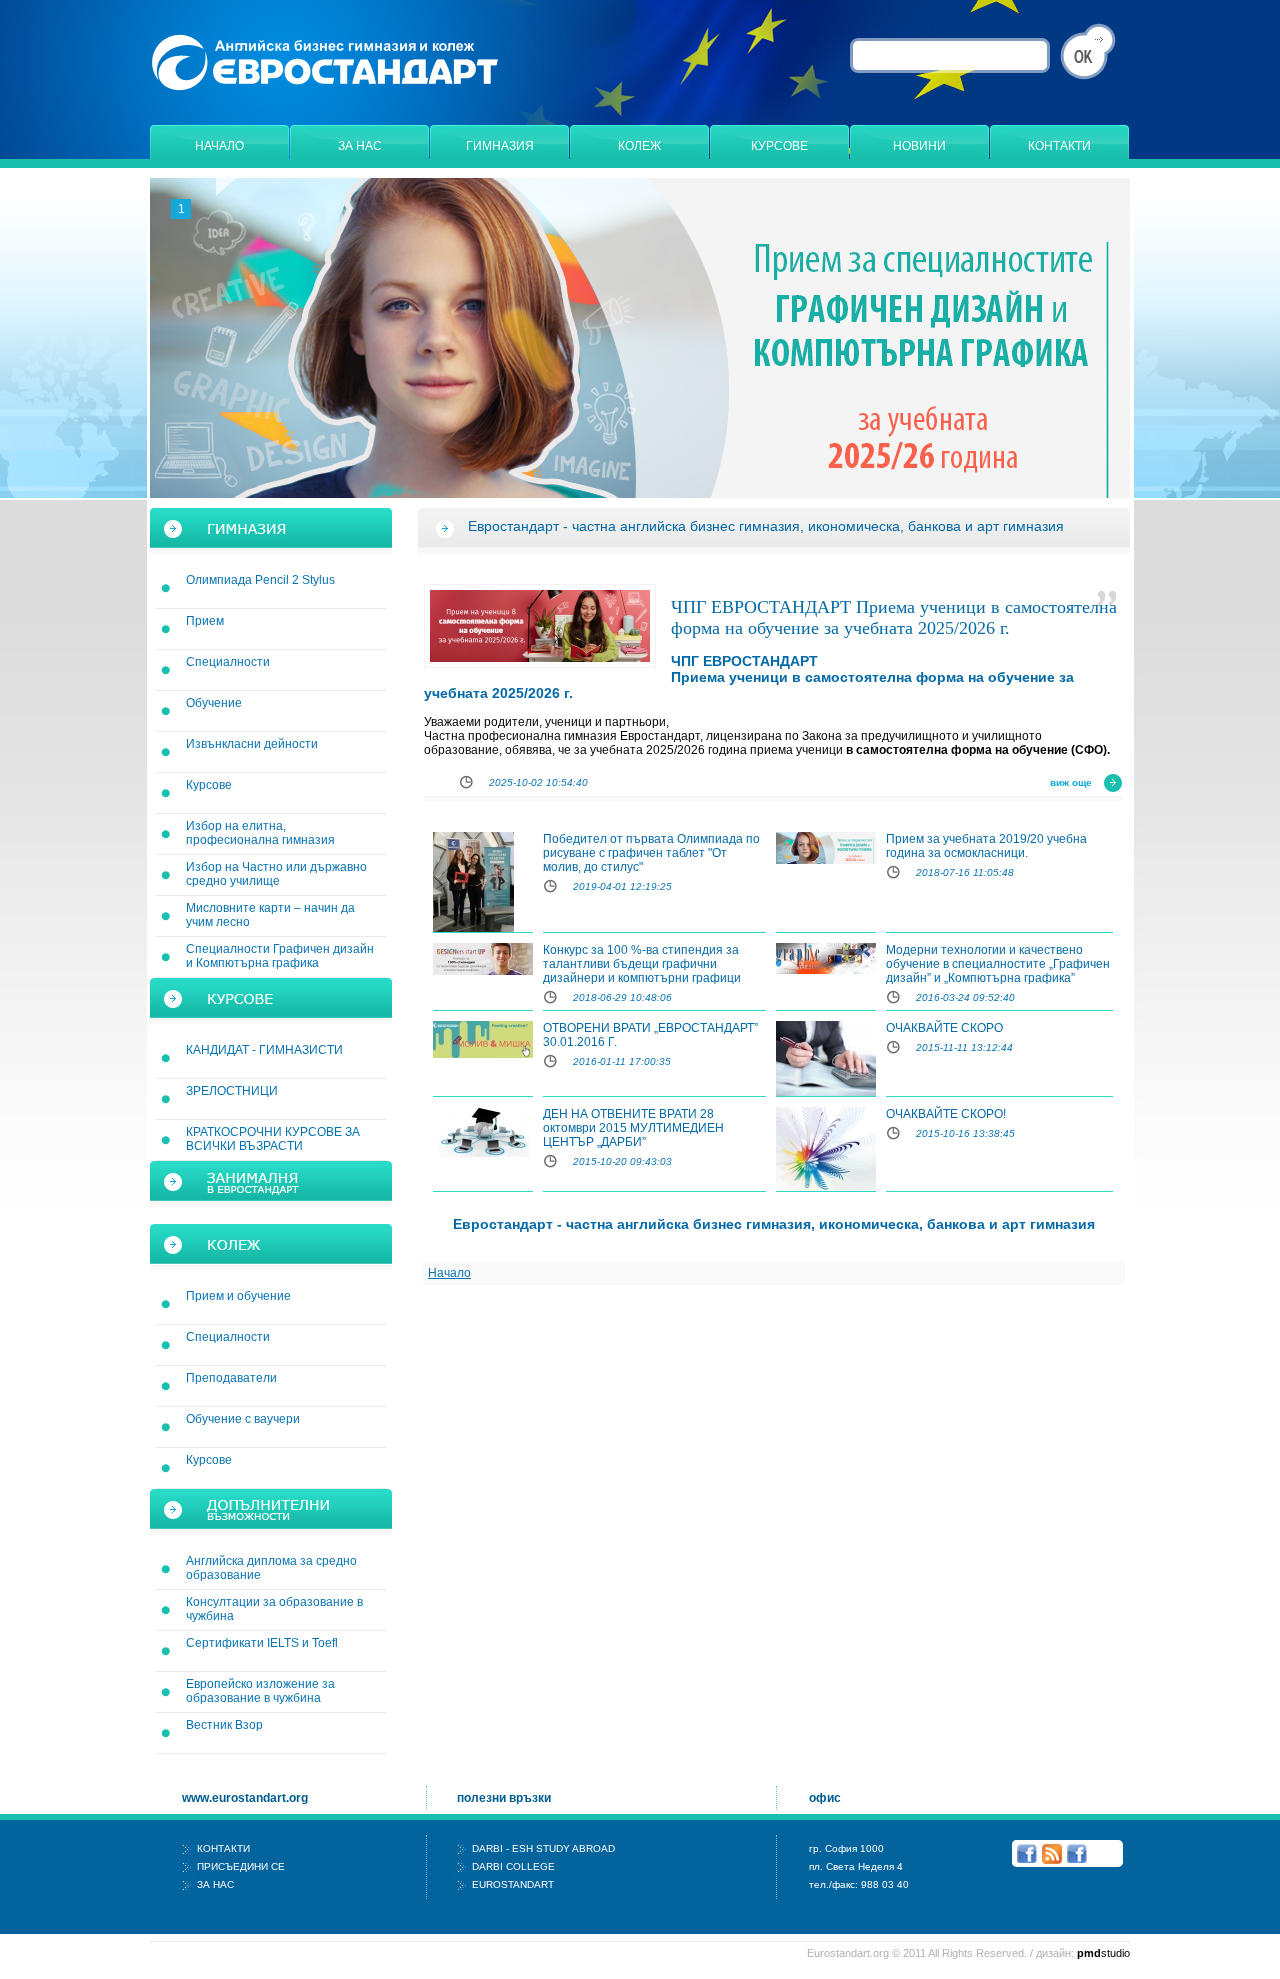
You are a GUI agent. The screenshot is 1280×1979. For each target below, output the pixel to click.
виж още (1071, 782)
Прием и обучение (238, 1296)
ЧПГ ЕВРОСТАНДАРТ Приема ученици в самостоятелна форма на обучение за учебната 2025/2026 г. (894, 617)
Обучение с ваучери (243, 1419)
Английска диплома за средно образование (271, 1568)
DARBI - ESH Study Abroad (543, 1848)
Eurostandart (513, 1884)
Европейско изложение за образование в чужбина (260, 1691)
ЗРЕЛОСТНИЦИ (232, 1091)
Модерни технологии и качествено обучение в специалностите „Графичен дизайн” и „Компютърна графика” (998, 964)
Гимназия (500, 146)
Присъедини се (241, 1866)
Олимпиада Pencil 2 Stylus (260, 580)
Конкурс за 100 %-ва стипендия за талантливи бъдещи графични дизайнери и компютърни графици (642, 964)
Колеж (639, 146)
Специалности (228, 662)
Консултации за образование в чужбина (274, 1609)
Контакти (1059, 146)
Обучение (214, 703)
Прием (205, 621)
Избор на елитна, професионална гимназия (260, 833)
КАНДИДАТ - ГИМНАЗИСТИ (264, 1050)
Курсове (779, 146)
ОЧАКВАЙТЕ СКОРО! (946, 1114)
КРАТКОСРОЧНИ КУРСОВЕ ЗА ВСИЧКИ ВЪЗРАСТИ (273, 1139)
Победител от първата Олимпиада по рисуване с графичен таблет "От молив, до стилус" (651, 853)
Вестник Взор (224, 1725)
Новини (919, 146)
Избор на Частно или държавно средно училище (276, 874)
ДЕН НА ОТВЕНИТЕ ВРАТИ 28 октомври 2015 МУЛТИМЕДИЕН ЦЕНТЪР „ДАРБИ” (633, 1128)
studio (1103, 1953)
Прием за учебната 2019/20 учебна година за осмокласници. (986, 846)
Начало (219, 146)
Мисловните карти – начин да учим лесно (270, 915)
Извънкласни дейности (252, 744)
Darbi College (513, 1866)
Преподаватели (231, 1378)
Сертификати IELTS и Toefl (262, 1643)
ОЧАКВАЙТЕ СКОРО (944, 1028)
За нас (360, 146)
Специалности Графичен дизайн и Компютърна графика (280, 956)
